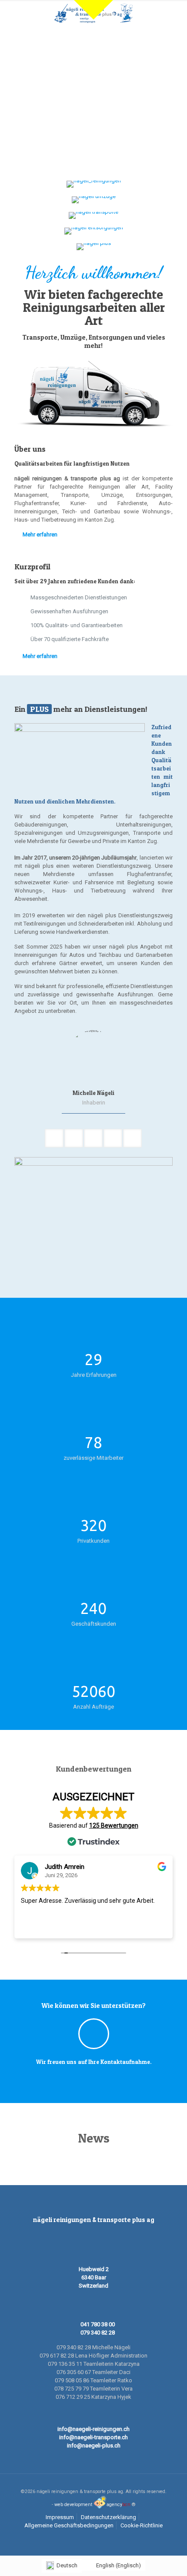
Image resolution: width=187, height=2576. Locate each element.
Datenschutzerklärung (109, 2517)
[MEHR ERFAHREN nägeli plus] (93, 247)
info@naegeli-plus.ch (94, 2445)
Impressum (60, 2517)
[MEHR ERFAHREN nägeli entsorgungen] (93, 231)
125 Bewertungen (114, 1825)
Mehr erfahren (40, 534)
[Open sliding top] (93, 10)
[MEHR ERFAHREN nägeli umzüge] (93, 200)
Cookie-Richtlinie (142, 2525)
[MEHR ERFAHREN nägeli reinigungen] (93, 184)
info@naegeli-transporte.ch (93, 2437)
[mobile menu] (175, 13)
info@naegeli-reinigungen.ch (93, 2429)
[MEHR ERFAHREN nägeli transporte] (93, 215)
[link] (93, 1223)
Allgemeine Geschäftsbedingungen (69, 2525)
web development (73, 2505)
